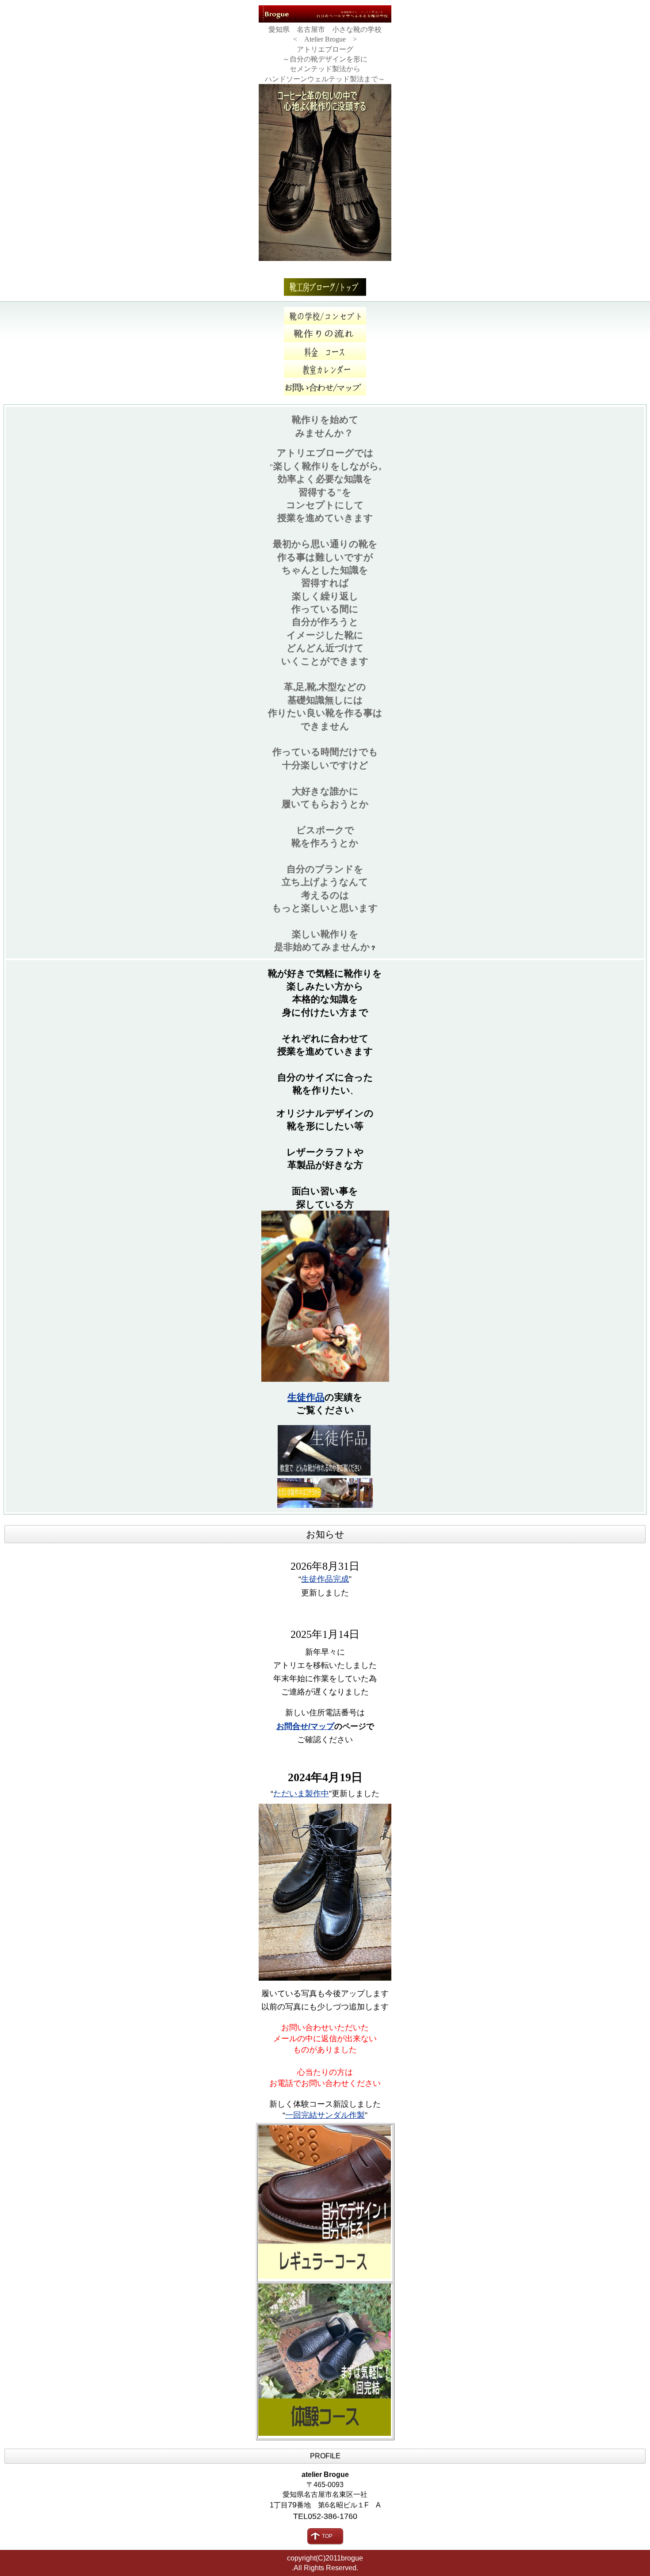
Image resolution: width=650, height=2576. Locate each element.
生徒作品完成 (325, 1579)
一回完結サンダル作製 (325, 2115)
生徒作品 (306, 1397)
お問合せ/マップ (305, 1726)
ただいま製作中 (301, 1794)
